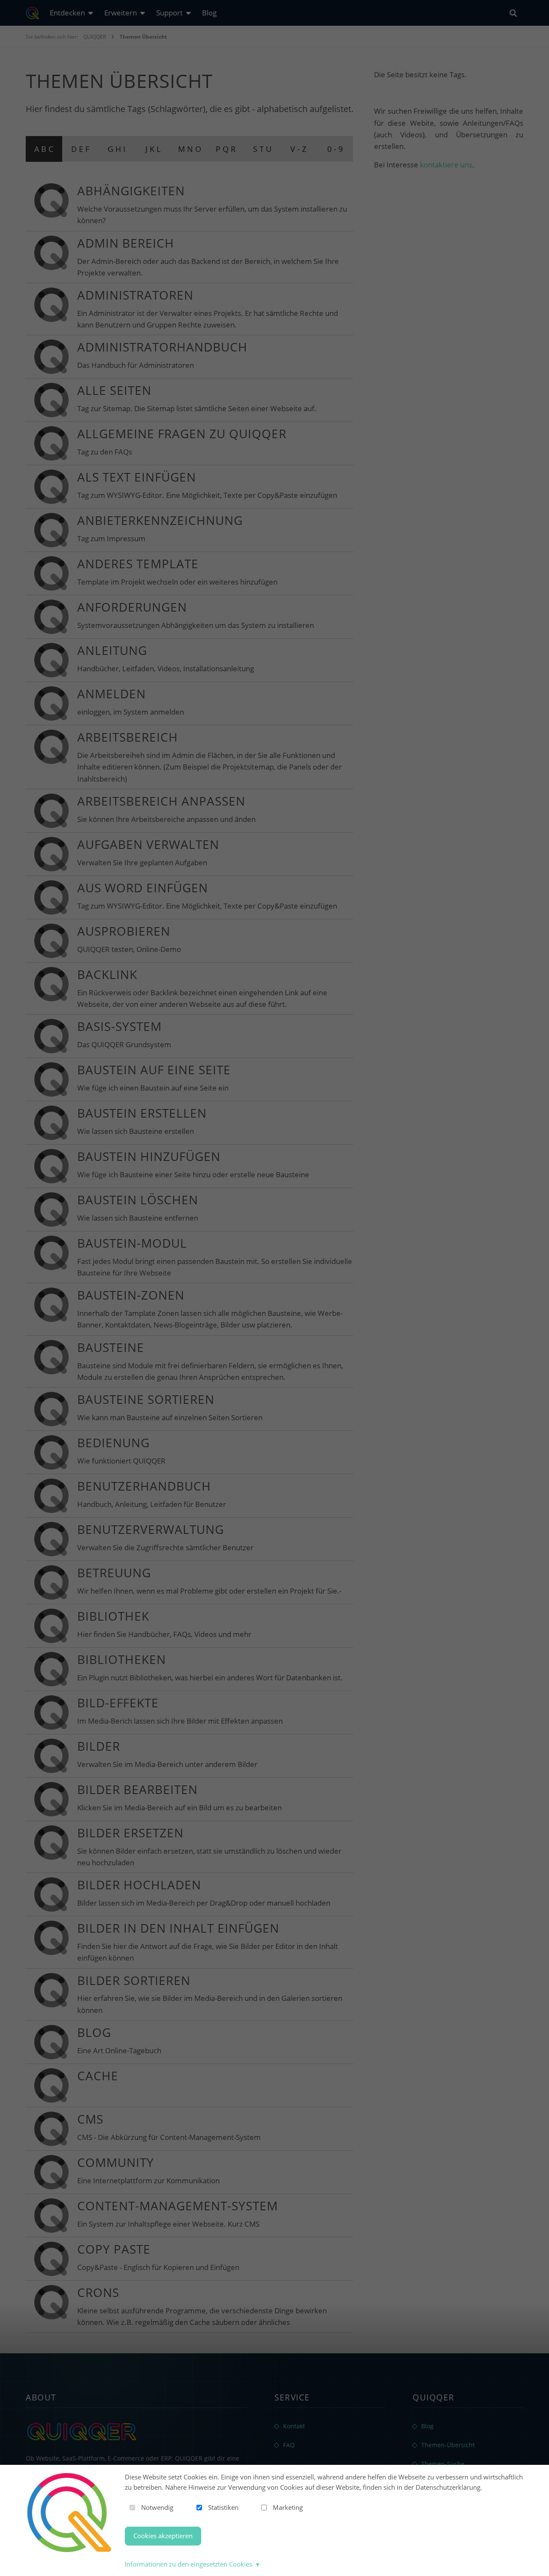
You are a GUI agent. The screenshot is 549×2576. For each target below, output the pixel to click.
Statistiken (223, 2507)
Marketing (288, 2507)
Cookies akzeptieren (163, 2536)
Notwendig (157, 2507)
